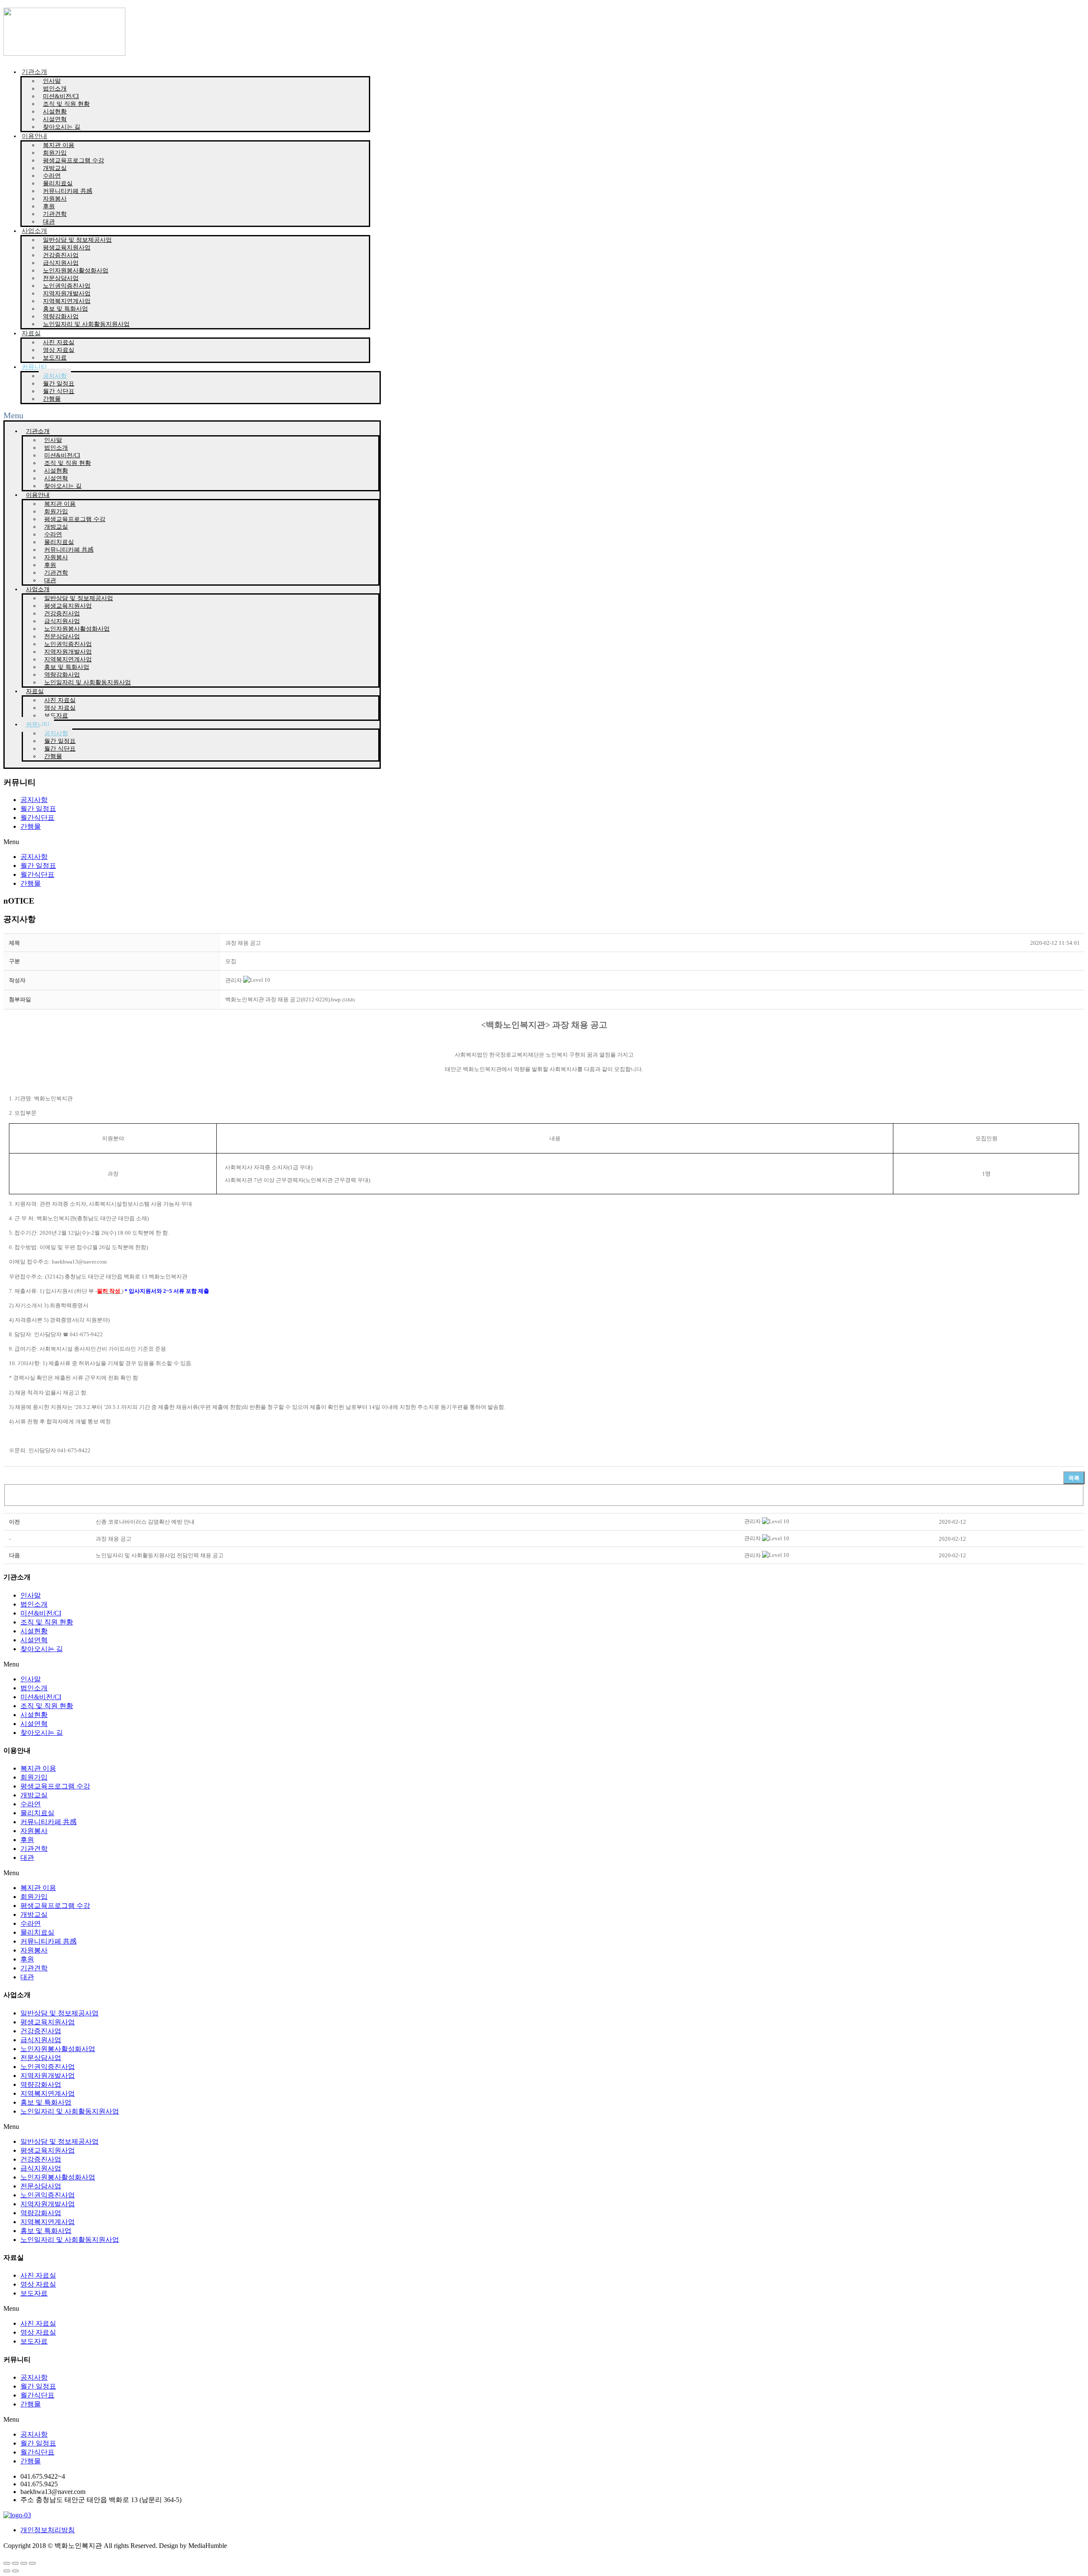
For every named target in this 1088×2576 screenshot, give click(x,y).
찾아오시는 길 (62, 127)
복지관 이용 (38, 1768)
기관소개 (34, 72)
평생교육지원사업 (48, 2022)
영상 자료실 (38, 2284)
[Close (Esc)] (7, 2563)
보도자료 (55, 358)
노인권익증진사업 (48, 2067)
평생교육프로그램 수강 (74, 160)
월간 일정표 (38, 809)
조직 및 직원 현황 (47, 1622)
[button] (234, 980)
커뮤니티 (34, 367)
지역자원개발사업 (48, 2076)
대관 (49, 222)
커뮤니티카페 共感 (48, 1822)
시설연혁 (34, 1640)
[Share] (15, 2563)
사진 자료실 (38, 2275)
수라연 (31, 1804)
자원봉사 (34, 1831)
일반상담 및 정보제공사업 (59, 2013)
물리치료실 (37, 1813)
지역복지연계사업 (48, 2093)
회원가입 (34, 1777)
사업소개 (34, 231)
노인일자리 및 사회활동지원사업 (86, 324)
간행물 (52, 399)
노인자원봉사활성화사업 (58, 2049)
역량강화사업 (41, 2084)
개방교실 (34, 1795)
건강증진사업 (41, 2031)
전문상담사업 (41, 2058)
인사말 (31, 1595)
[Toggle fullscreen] (24, 2563)
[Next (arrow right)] (15, 2571)
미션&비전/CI (41, 1613)
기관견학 (34, 1849)
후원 (27, 1840)
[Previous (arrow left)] (7, 2571)
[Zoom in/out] (32, 2563)
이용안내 (34, 136)
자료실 (31, 333)
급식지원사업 (41, 2040)
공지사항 (34, 800)
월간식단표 (37, 818)
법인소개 (34, 1604)
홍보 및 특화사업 (46, 2102)
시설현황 (34, 1631)
